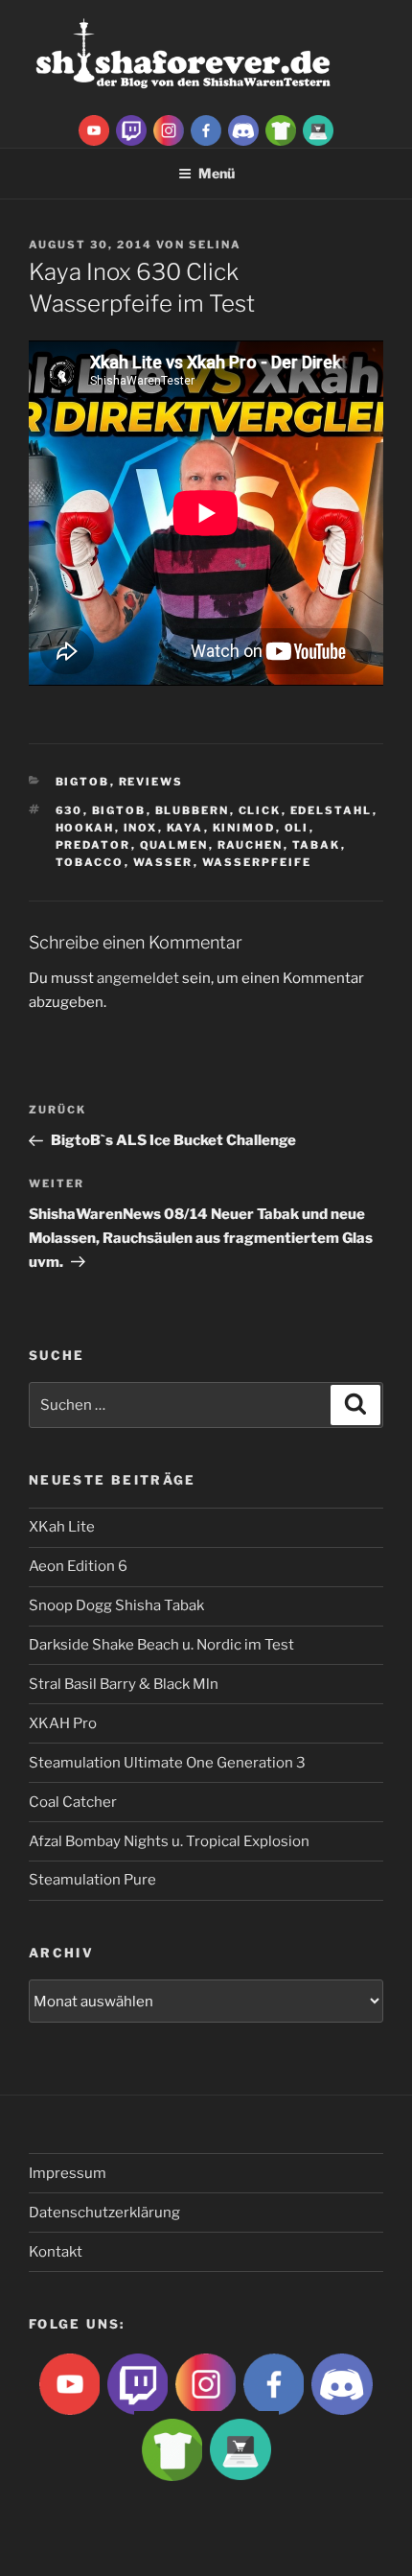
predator (93, 845)
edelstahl (332, 810)
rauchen (251, 845)
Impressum (68, 2173)
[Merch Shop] (281, 129)
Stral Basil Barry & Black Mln (124, 1684)
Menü (217, 173)
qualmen (174, 845)
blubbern (193, 810)
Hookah (85, 828)
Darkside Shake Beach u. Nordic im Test (161, 1645)
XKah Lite (62, 1527)
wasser (163, 862)
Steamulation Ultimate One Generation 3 (167, 1763)
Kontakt (56, 2252)
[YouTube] (94, 129)
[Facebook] (206, 129)
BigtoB (83, 782)
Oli (297, 828)
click (260, 810)
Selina (215, 245)
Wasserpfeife (257, 862)
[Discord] (243, 129)
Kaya (185, 828)
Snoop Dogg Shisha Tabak (116, 1605)
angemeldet (138, 978)
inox (141, 828)
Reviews (151, 782)
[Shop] (318, 129)
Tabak (317, 845)
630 (69, 810)
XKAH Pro (63, 1723)
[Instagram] (169, 129)
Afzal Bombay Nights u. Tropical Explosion (169, 1841)
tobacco (90, 862)
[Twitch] (131, 129)
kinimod (244, 828)
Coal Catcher (73, 1802)
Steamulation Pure (92, 1880)
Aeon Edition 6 (78, 1566)
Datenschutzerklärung (104, 2213)
